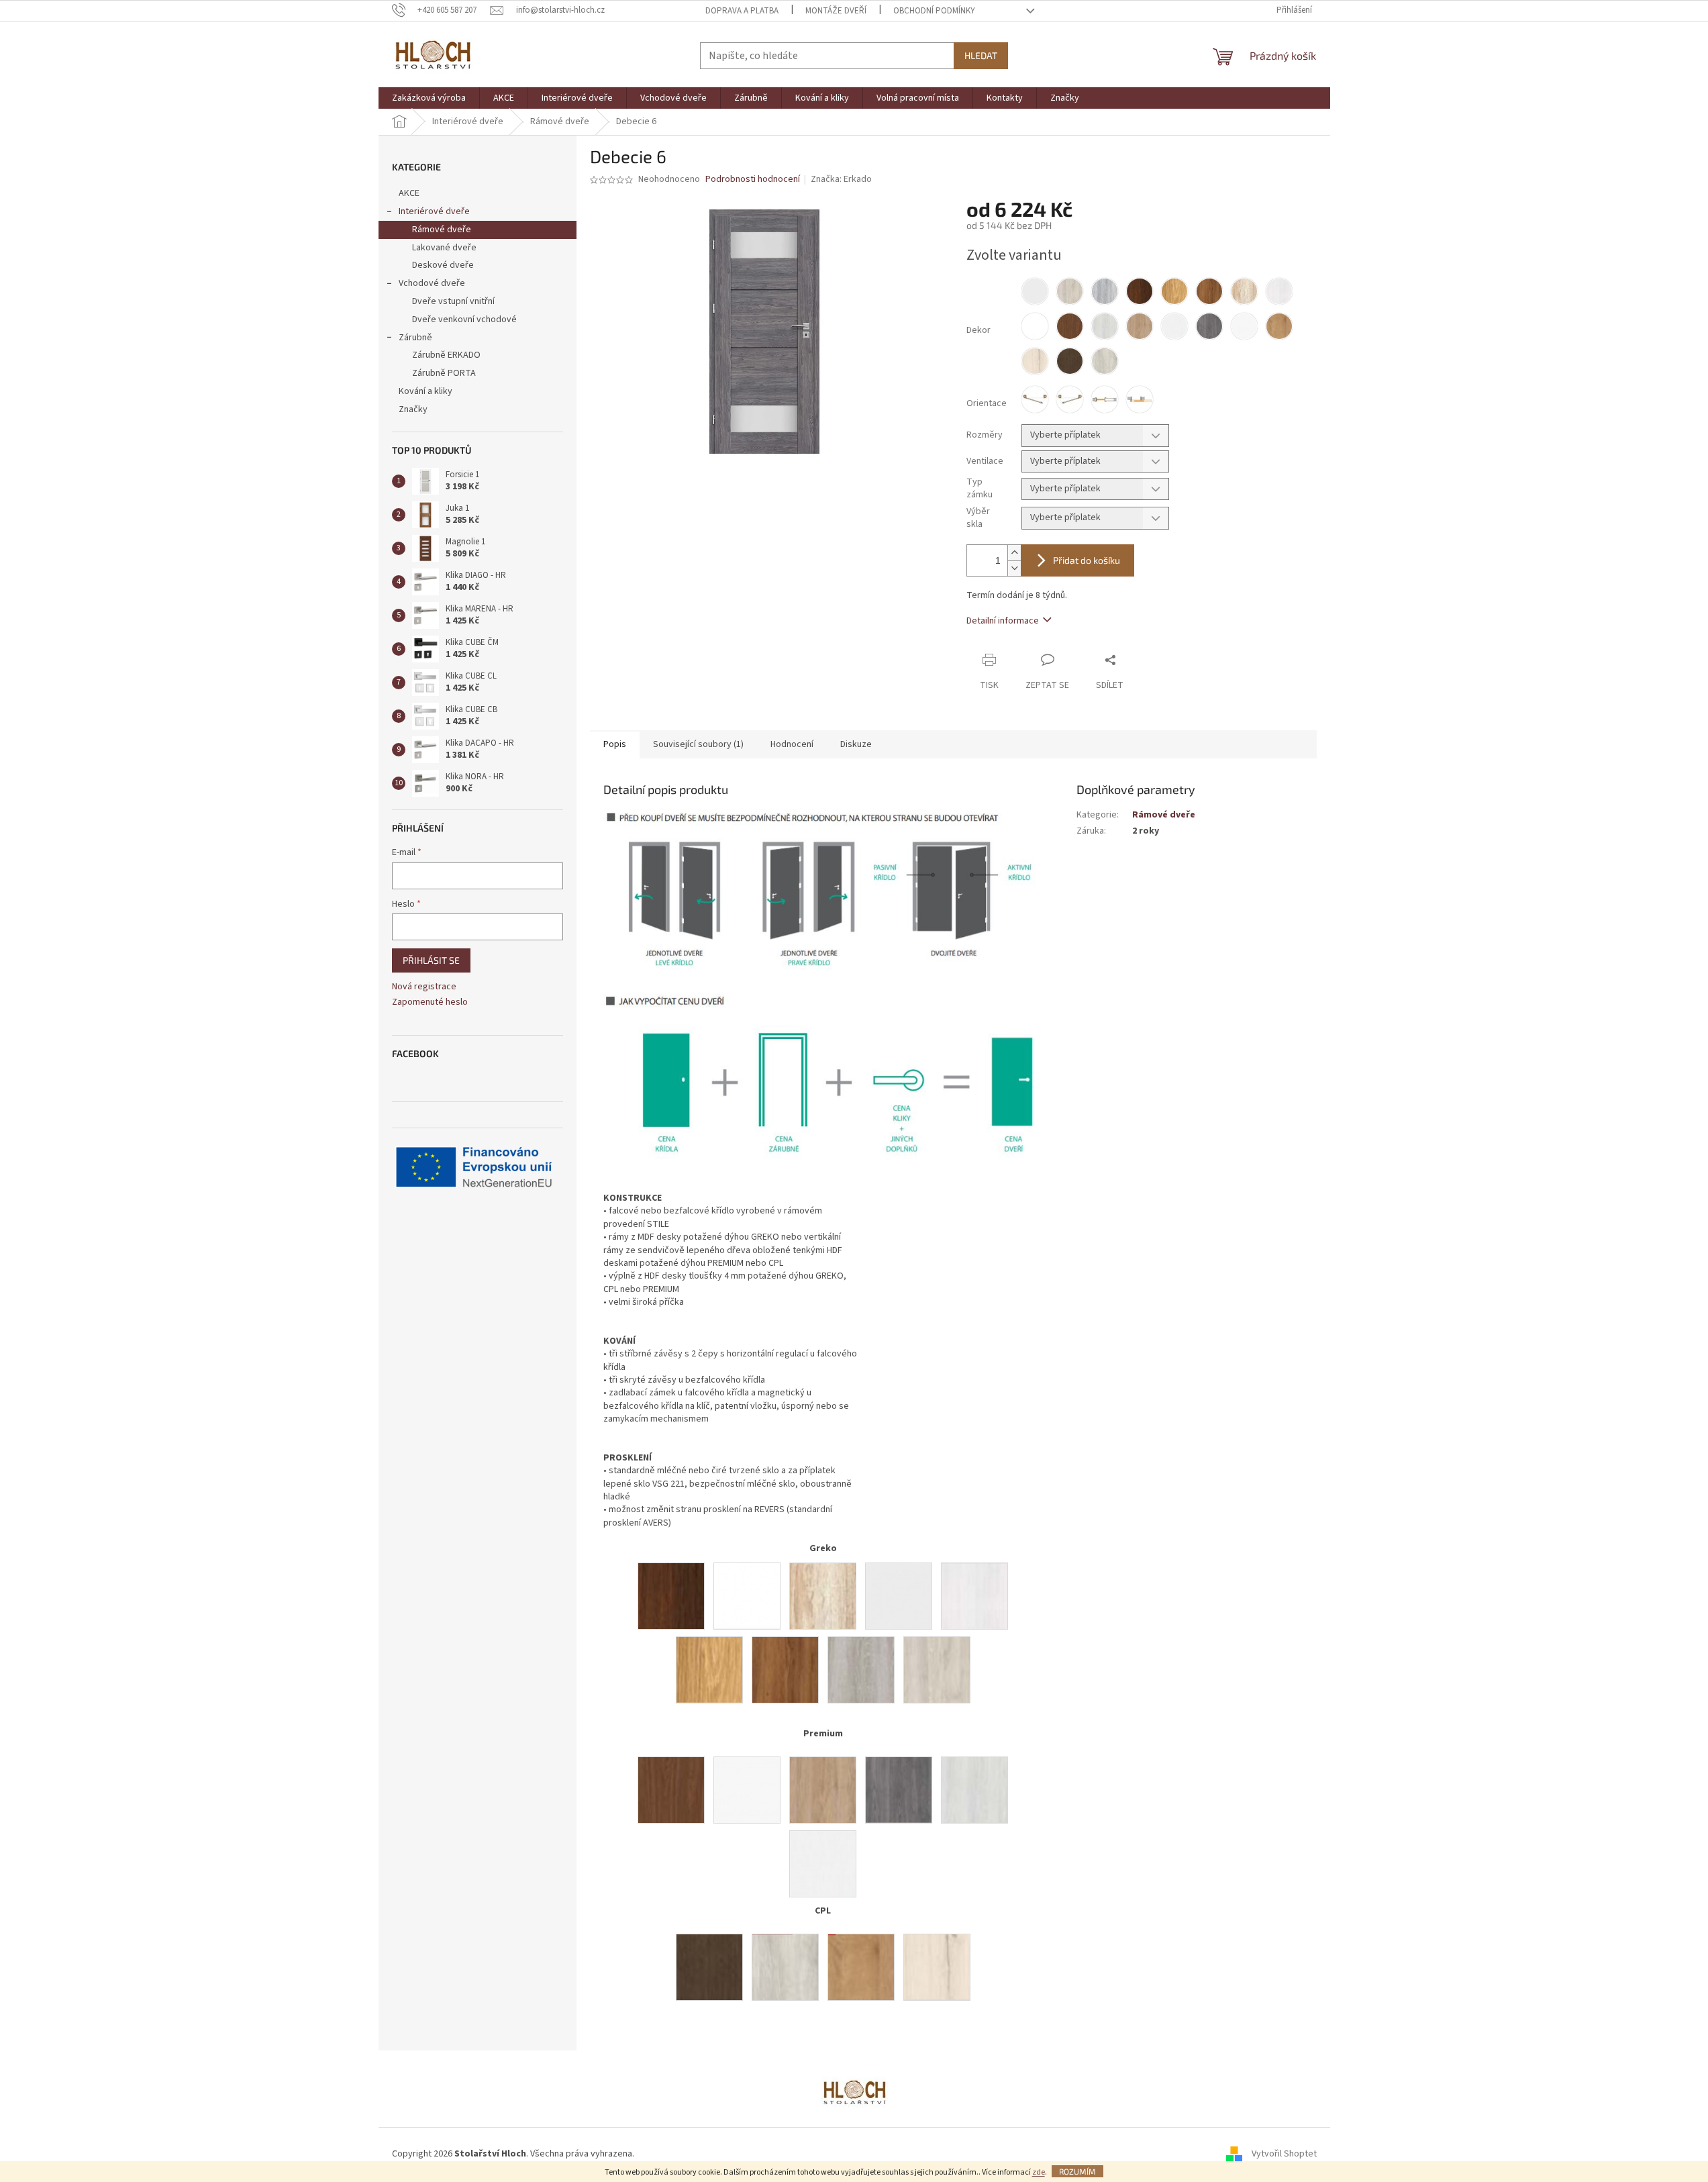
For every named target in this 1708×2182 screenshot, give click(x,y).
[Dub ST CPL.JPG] (861, 1967)
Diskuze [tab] (856, 744)
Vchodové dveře (432, 283)
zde (1039, 2172)
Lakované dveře (444, 248)
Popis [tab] (615, 744)
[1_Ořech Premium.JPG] (671, 1789)
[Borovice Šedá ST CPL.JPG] (785, 1967)
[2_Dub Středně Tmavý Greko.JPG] (785, 1669)
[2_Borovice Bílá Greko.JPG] (974, 1595)
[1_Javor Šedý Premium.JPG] (974, 1789)
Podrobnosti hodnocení (753, 180)
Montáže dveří (836, 11)
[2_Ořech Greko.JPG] (671, 1595)
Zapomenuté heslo (430, 1002)
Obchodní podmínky (934, 11)
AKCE (409, 193)
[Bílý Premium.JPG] (747, 1789)
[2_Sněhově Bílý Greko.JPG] (747, 1595)
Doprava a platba (742, 11)
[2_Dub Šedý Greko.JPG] (861, 1669)
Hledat (981, 55)
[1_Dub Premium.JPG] (823, 1789)
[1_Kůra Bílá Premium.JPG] (823, 1863)
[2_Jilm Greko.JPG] (937, 1669)
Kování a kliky (425, 391)
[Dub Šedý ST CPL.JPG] (937, 1967)
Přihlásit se (431, 960)
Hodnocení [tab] (792, 744)
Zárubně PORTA (444, 373)
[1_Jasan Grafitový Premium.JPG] (899, 1789)
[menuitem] (429, 98)
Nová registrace (424, 987)
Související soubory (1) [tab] (698, 744)
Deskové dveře (443, 265)
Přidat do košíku (1087, 560)
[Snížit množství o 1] (1014, 568)
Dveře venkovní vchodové (464, 319)
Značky (413, 409)
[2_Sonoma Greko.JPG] (823, 1595)
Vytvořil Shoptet (1284, 2154)
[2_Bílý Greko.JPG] (899, 1595)
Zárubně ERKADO (446, 355)
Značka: (841, 179)
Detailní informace (1003, 621)
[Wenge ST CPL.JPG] (709, 1967)
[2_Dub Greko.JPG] (709, 1669)
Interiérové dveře (434, 211)
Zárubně (415, 338)
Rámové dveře (442, 230)
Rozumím (1077, 2171)
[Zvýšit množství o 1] (1014, 553)
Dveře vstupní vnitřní (453, 301)
